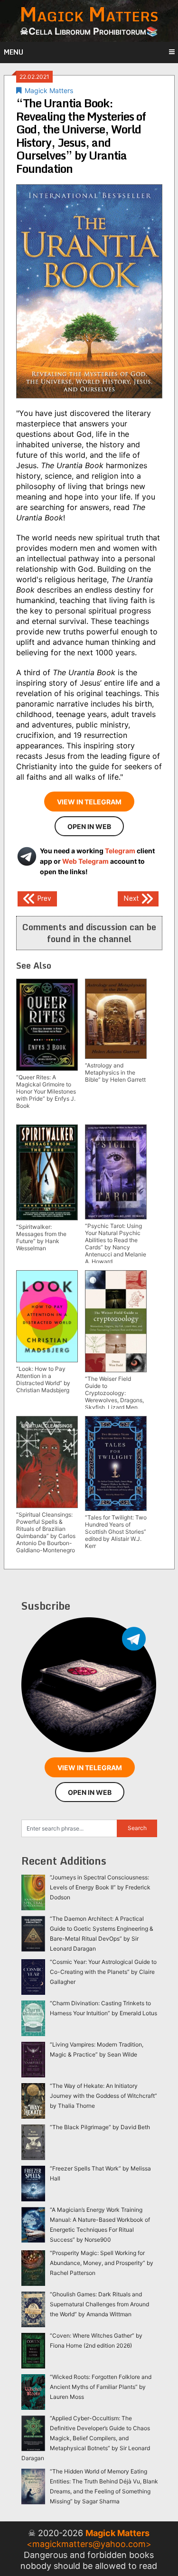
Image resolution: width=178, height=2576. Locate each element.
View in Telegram (89, 802)
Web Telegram (85, 861)
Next (132, 898)
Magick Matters (49, 90)
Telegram (120, 851)
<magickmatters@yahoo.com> (89, 2544)
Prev (43, 898)
